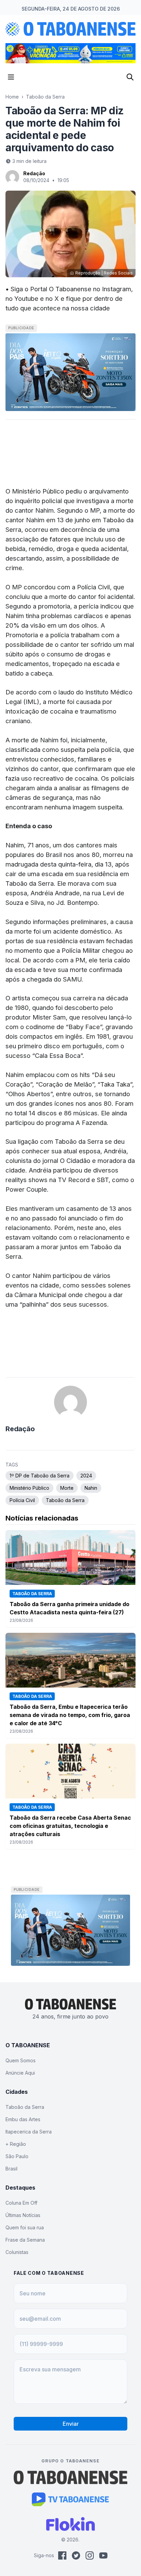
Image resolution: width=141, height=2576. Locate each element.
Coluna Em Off (21, 2203)
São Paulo (17, 2156)
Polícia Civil (22, 1500)
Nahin (91, 1488)
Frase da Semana (25, 2240)
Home (12, 97)
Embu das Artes (23, 2119)
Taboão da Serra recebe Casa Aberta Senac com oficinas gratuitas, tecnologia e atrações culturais (70, 1826)
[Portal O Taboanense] (70, 2477)
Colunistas (17, 2252)
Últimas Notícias (23, 2215)
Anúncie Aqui (20, 2073)
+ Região (16, 2144)
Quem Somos (21, 2060)
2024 (86, 1476)
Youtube (26, 298)
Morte (67, 1488)
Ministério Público (29, 1488)
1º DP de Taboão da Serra (40, 1476)
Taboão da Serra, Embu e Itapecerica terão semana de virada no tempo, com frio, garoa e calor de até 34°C (70, 1715)
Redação (34, 173)
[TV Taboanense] (71, 2499)
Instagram (117, 289)
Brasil (11, 2169)
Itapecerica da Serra (29, 2132)
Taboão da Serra (45, 97)
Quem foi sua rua (25, 2227)
